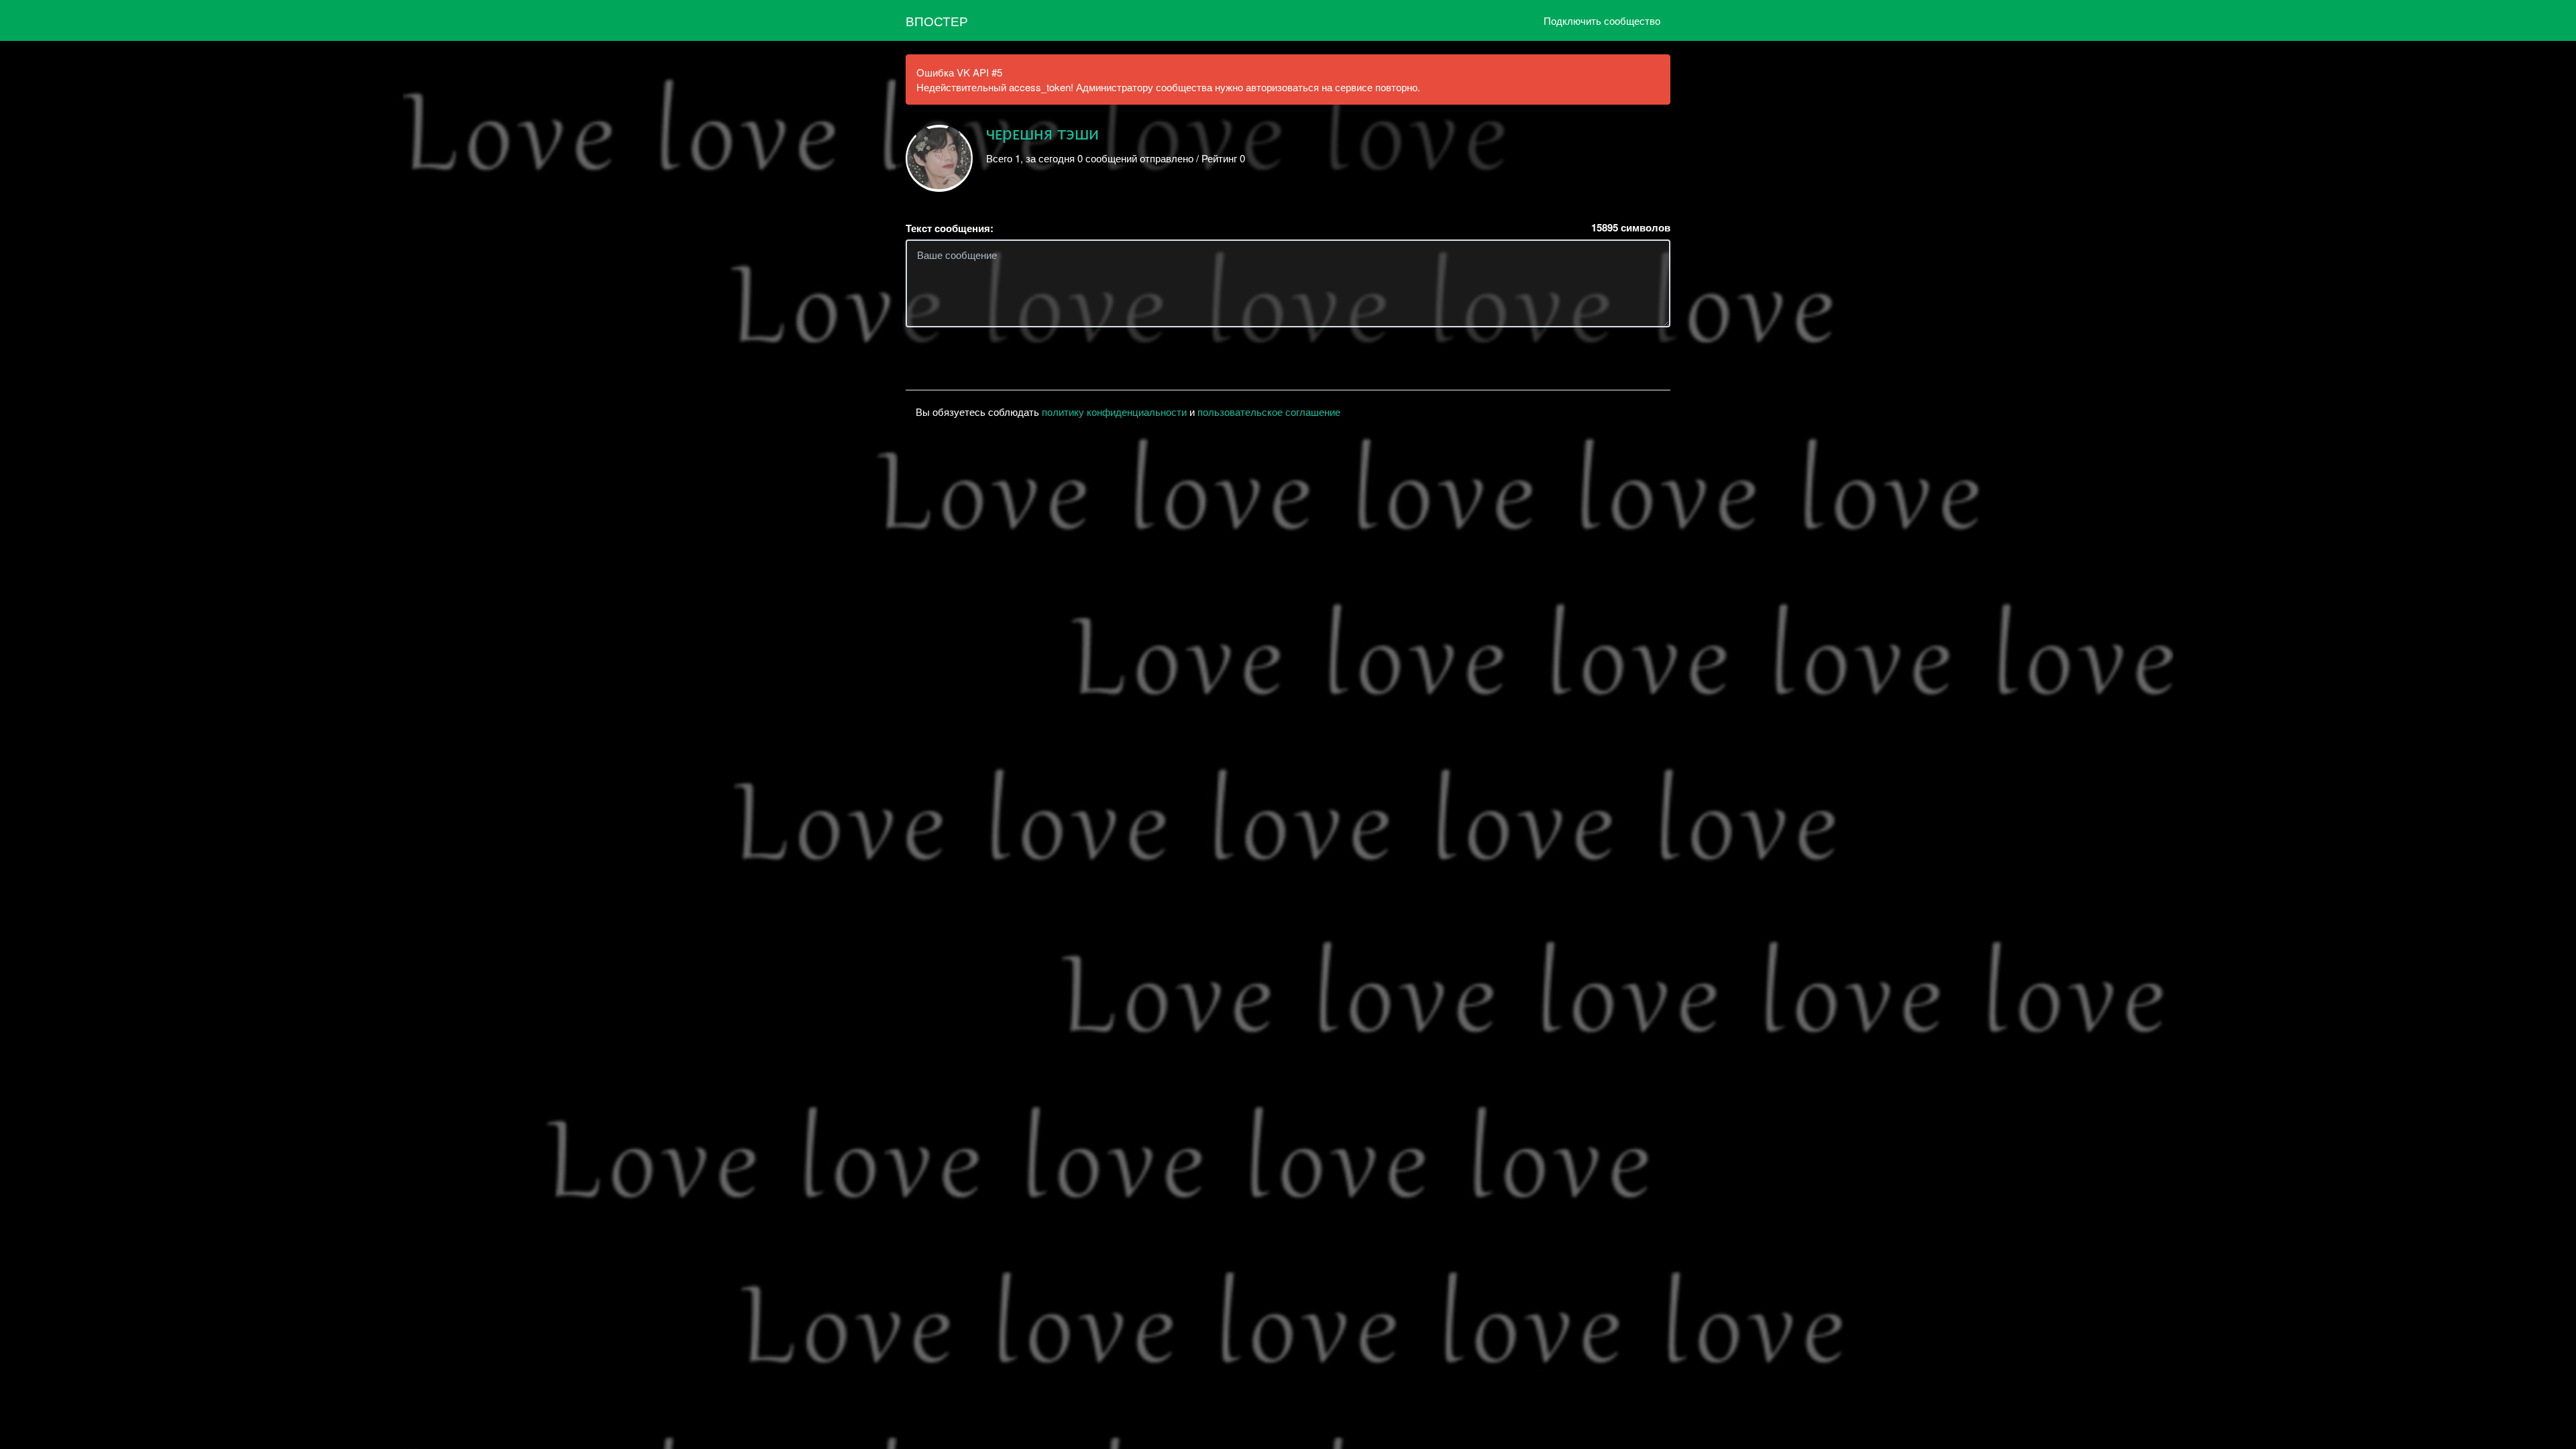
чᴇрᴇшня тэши (1042, 134)
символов (1631, 228)
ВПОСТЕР (937, 20)
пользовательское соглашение (1269, 412)
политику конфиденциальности (1114, 412)
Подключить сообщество (1602, 20)
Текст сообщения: (950, 228)
